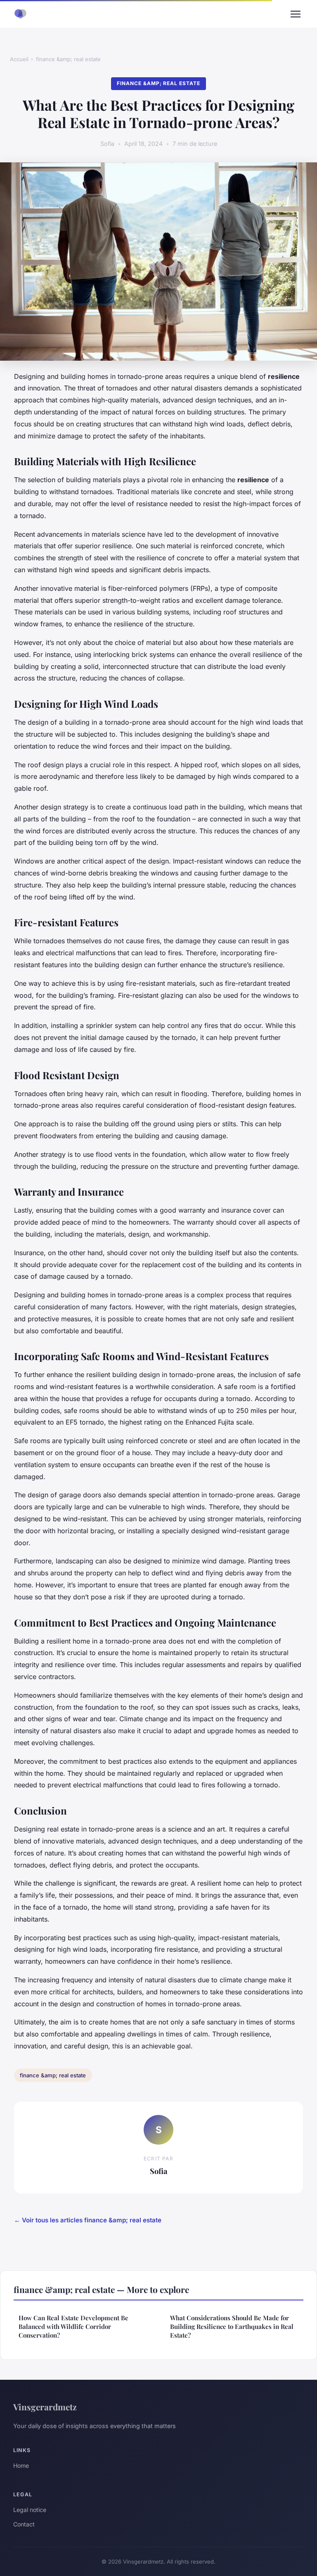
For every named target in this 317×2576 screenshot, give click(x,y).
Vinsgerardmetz (45, 2407)
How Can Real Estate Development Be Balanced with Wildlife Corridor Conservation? (73, 2327)
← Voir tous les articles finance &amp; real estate (88, 2220)
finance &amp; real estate (68, 59)
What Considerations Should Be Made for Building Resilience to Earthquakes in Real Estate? (232, 2327)
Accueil (19, 59)
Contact (24, 2524)
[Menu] (296, 14)
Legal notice (30, 2510)
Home (21, 2465)
